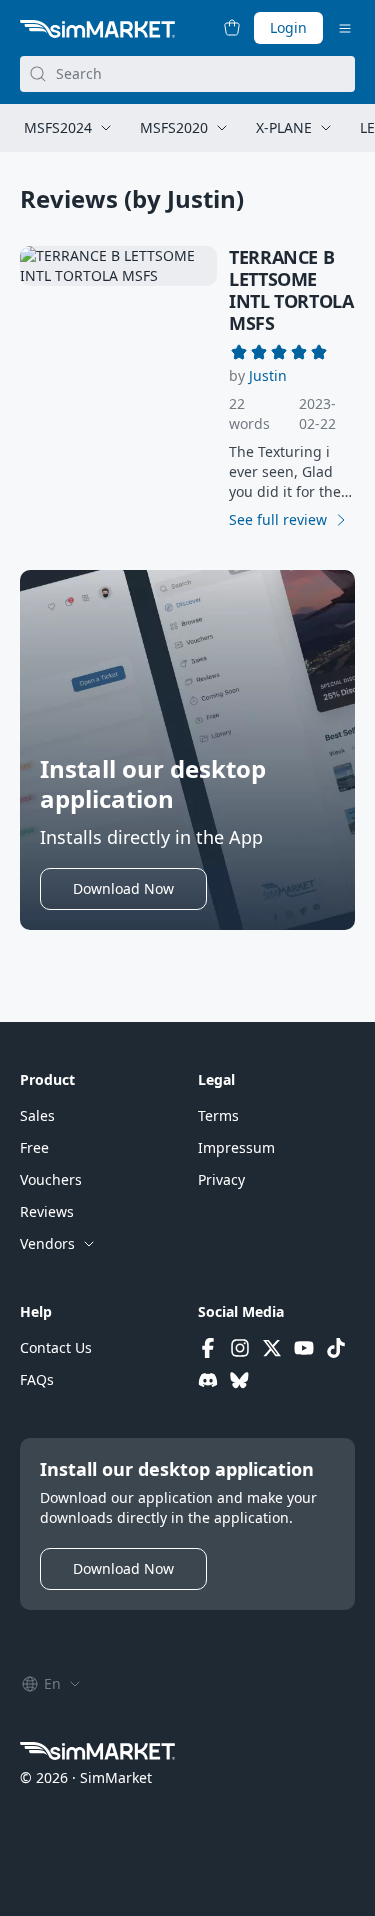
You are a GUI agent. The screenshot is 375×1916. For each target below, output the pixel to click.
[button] (268, 376)
